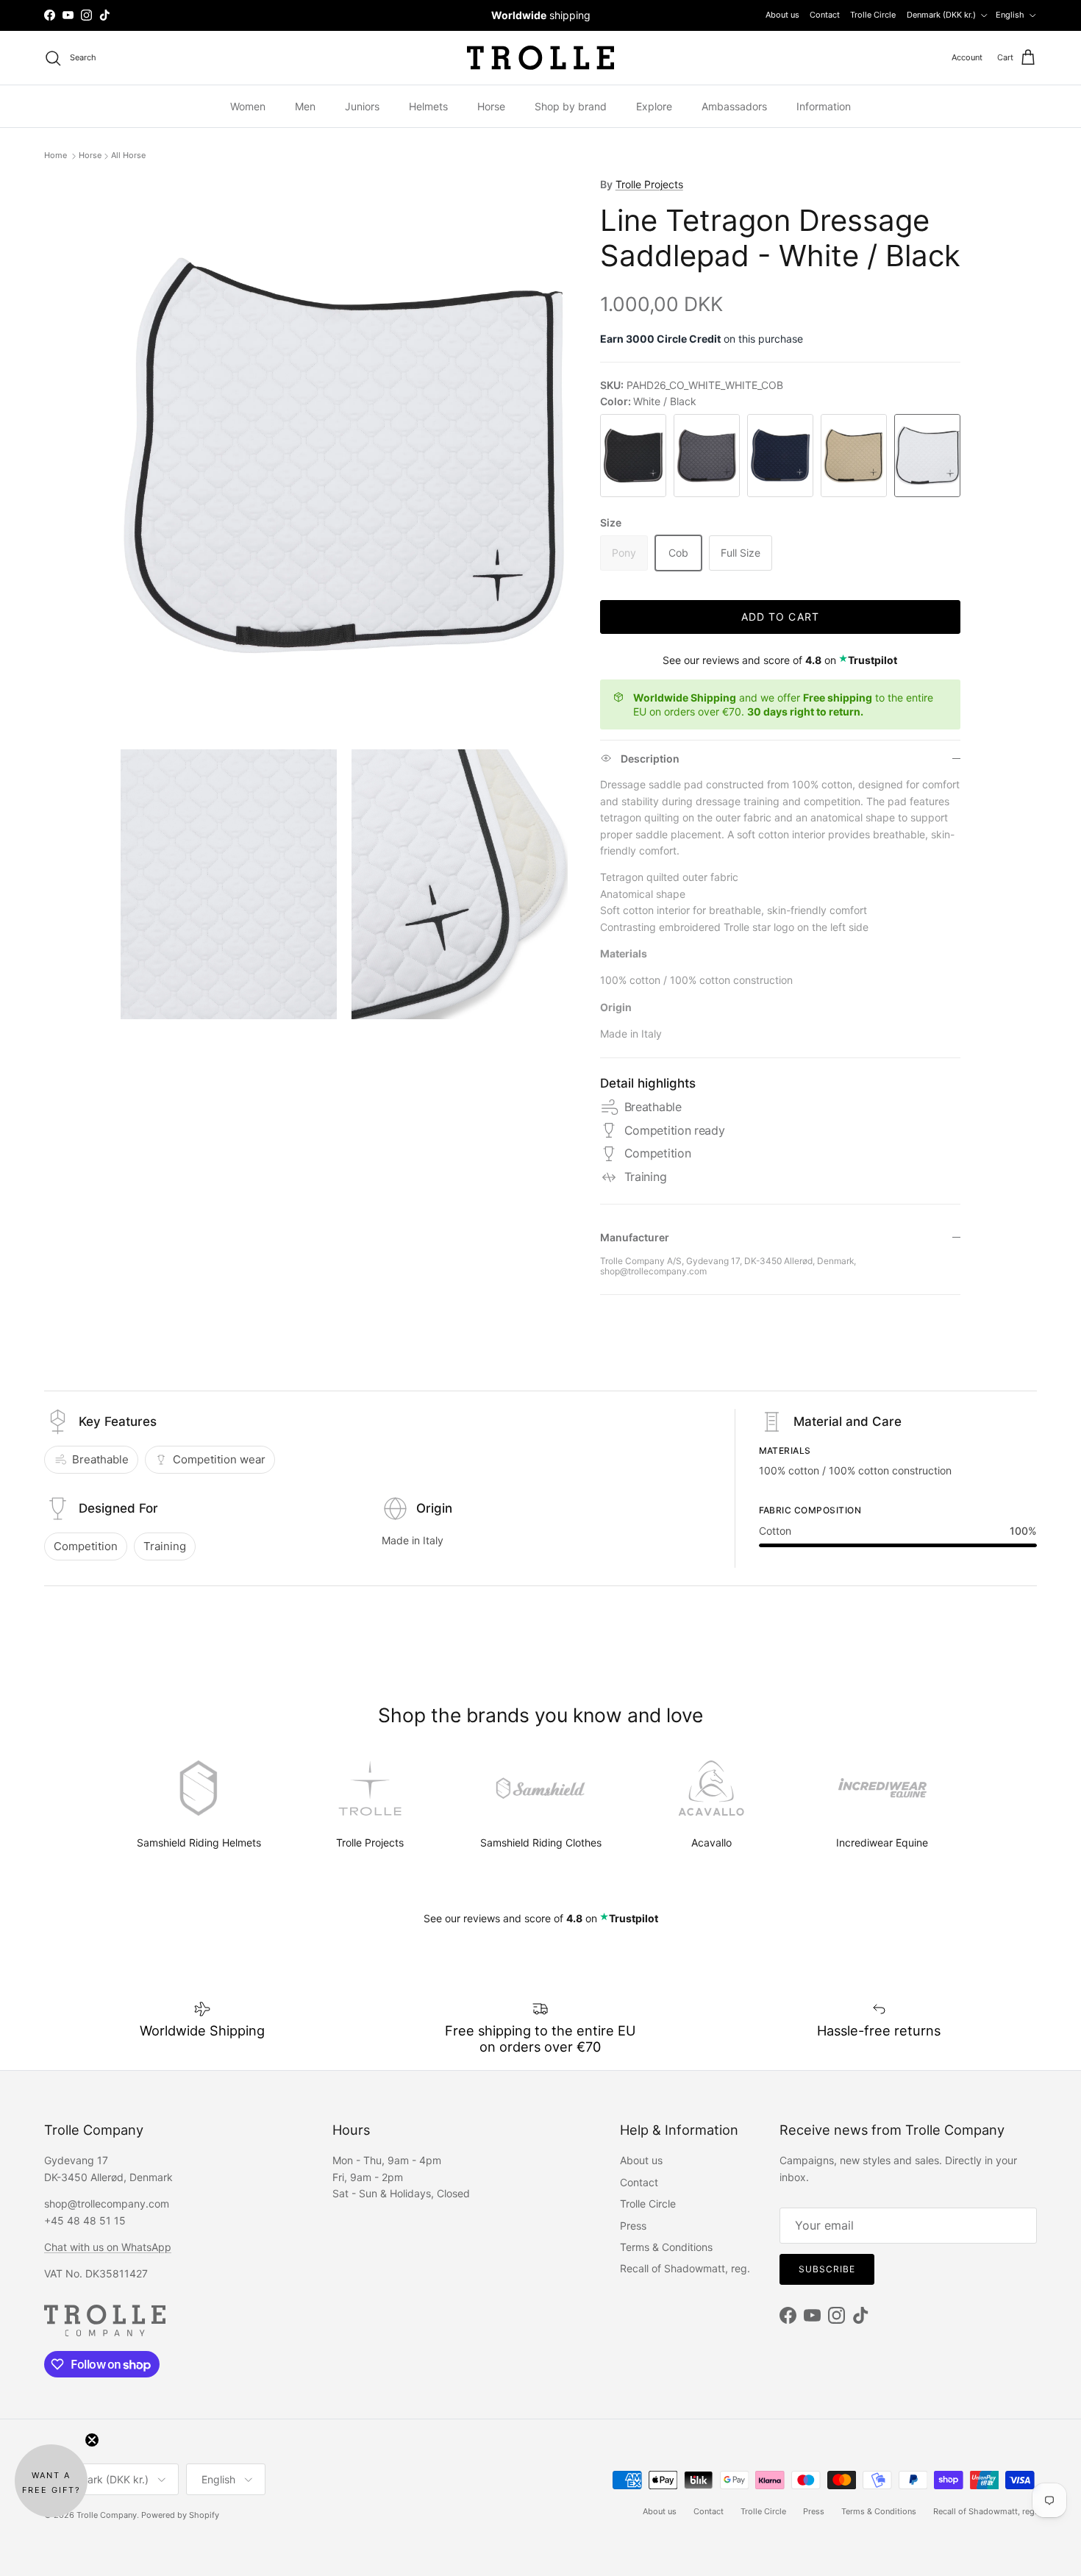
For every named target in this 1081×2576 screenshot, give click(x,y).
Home (57, 156)
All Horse (128, 156)
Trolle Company (107, 2515)
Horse (491, 106)
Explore (654, 106)
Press (633, 2226)
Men (305, 106)
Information (824, 106)
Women (248, 106)
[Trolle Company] (540, 58)
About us (782, 15)
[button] (51, 2481)
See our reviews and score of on (780, 660)
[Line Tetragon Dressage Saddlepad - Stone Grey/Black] (707, 456)
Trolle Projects (649, 184)
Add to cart (780, 617)
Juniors (362, 106)
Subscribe (827, 2269)
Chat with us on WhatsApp (108, 2247)
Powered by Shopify (180, 2515)
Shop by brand (571, 106)
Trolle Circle (873, 15)
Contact (825, 15)
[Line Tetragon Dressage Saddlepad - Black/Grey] (633, 456)
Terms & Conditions (666, 2247)
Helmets (428, 106)
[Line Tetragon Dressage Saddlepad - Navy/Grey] (780, 456)
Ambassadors (734, 106)
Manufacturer (635, 1237)
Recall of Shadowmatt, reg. (685, 2268)
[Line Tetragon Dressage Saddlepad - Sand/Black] (854, 456)
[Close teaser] (92, 2440)
